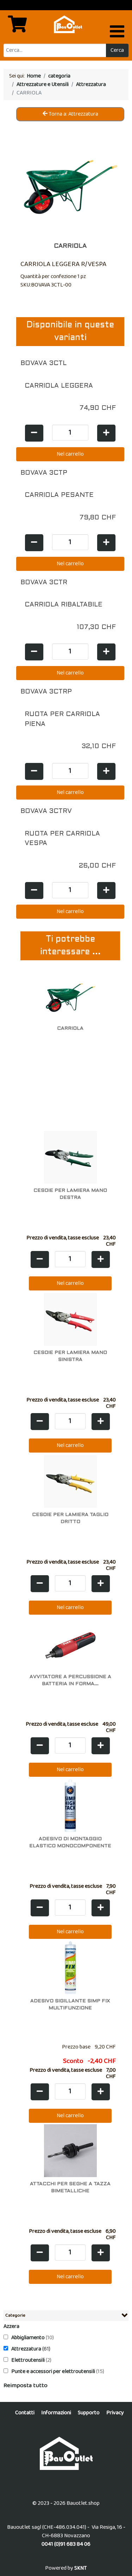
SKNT (81, 2568)
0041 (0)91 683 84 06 (66, 2544)
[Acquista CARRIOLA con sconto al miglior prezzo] (70, 995)
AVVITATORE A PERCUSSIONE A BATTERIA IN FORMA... (70, 1680)
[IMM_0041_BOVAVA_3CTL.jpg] (70, 182)
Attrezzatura (27, 2349)
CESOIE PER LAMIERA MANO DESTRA (70, 1194)
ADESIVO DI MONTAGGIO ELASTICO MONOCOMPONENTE (70, 1842)
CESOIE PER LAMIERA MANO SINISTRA (70, 1356)
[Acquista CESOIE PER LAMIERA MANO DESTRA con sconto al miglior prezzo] (70, 1157)
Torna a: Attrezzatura (73, 114)
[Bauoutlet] (66, 2453)
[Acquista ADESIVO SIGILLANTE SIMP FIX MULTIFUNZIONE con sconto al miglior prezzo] (70, 1968)
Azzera (11, 2326)
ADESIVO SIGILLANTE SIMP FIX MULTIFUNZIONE (70, 2005)
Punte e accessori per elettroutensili (54, 2371)
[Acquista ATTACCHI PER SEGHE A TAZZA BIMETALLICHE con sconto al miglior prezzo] (70, 2150)
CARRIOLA (70, 1028)
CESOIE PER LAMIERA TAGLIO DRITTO (70, 1518)
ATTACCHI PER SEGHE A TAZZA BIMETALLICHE (70, 2187)
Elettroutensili (29, 2360)
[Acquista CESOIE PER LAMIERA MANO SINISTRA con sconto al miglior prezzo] (70, 1319)
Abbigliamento (29, 2338)
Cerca (117, 50)
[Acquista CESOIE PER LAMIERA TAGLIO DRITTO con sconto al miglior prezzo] (70, 1481)
